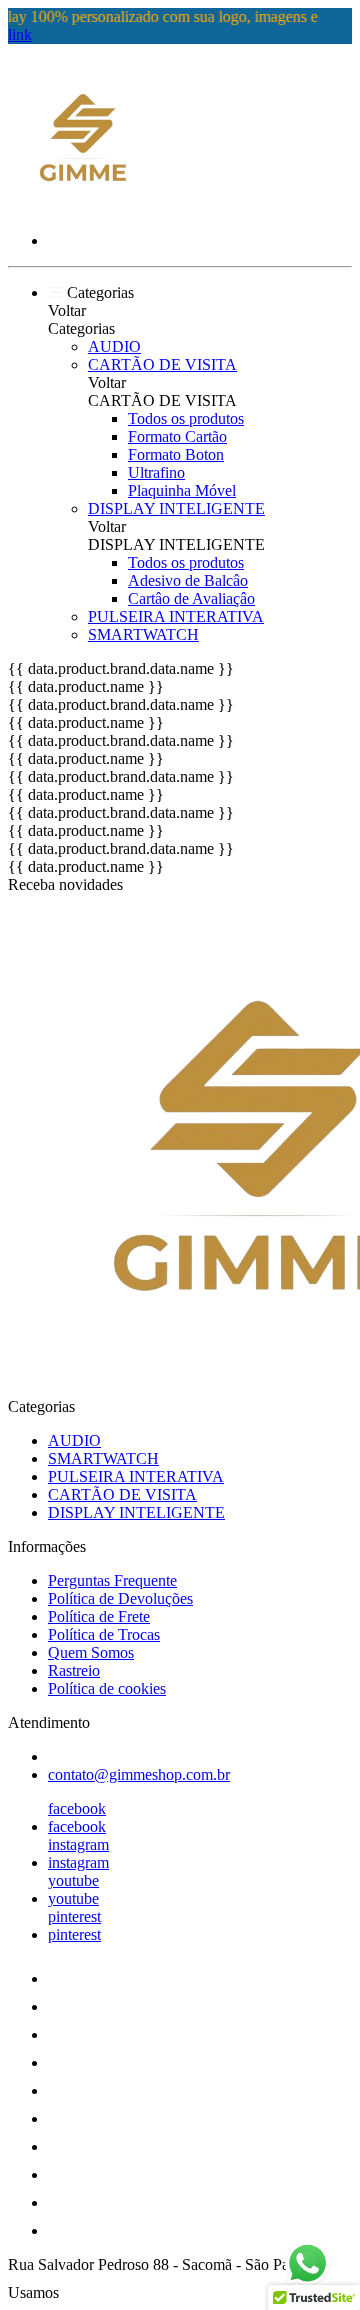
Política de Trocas (104, 1634)
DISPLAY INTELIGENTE (176, 508)
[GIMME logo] (83, 206)
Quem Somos (91, 1652)
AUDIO (114, 346)
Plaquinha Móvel (182, 490)
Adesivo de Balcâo (188, 580)
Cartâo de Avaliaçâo (191, 598)
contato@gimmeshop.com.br (139, 1774)
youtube (73, 1880)
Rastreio (74, 1670)
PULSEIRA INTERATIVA (176, 616)
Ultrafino (156, 472)
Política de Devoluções (120, 1598)
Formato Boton (176, 454)
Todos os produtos (186, 418)
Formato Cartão (177, 436)
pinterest (74, 1916)
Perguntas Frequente (112, 1580)
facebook (77, 1808)
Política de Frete (99, 1616)
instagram (78, 1844)
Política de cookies (107, 1688)
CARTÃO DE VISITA (162, 364)
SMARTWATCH (143, 634)
